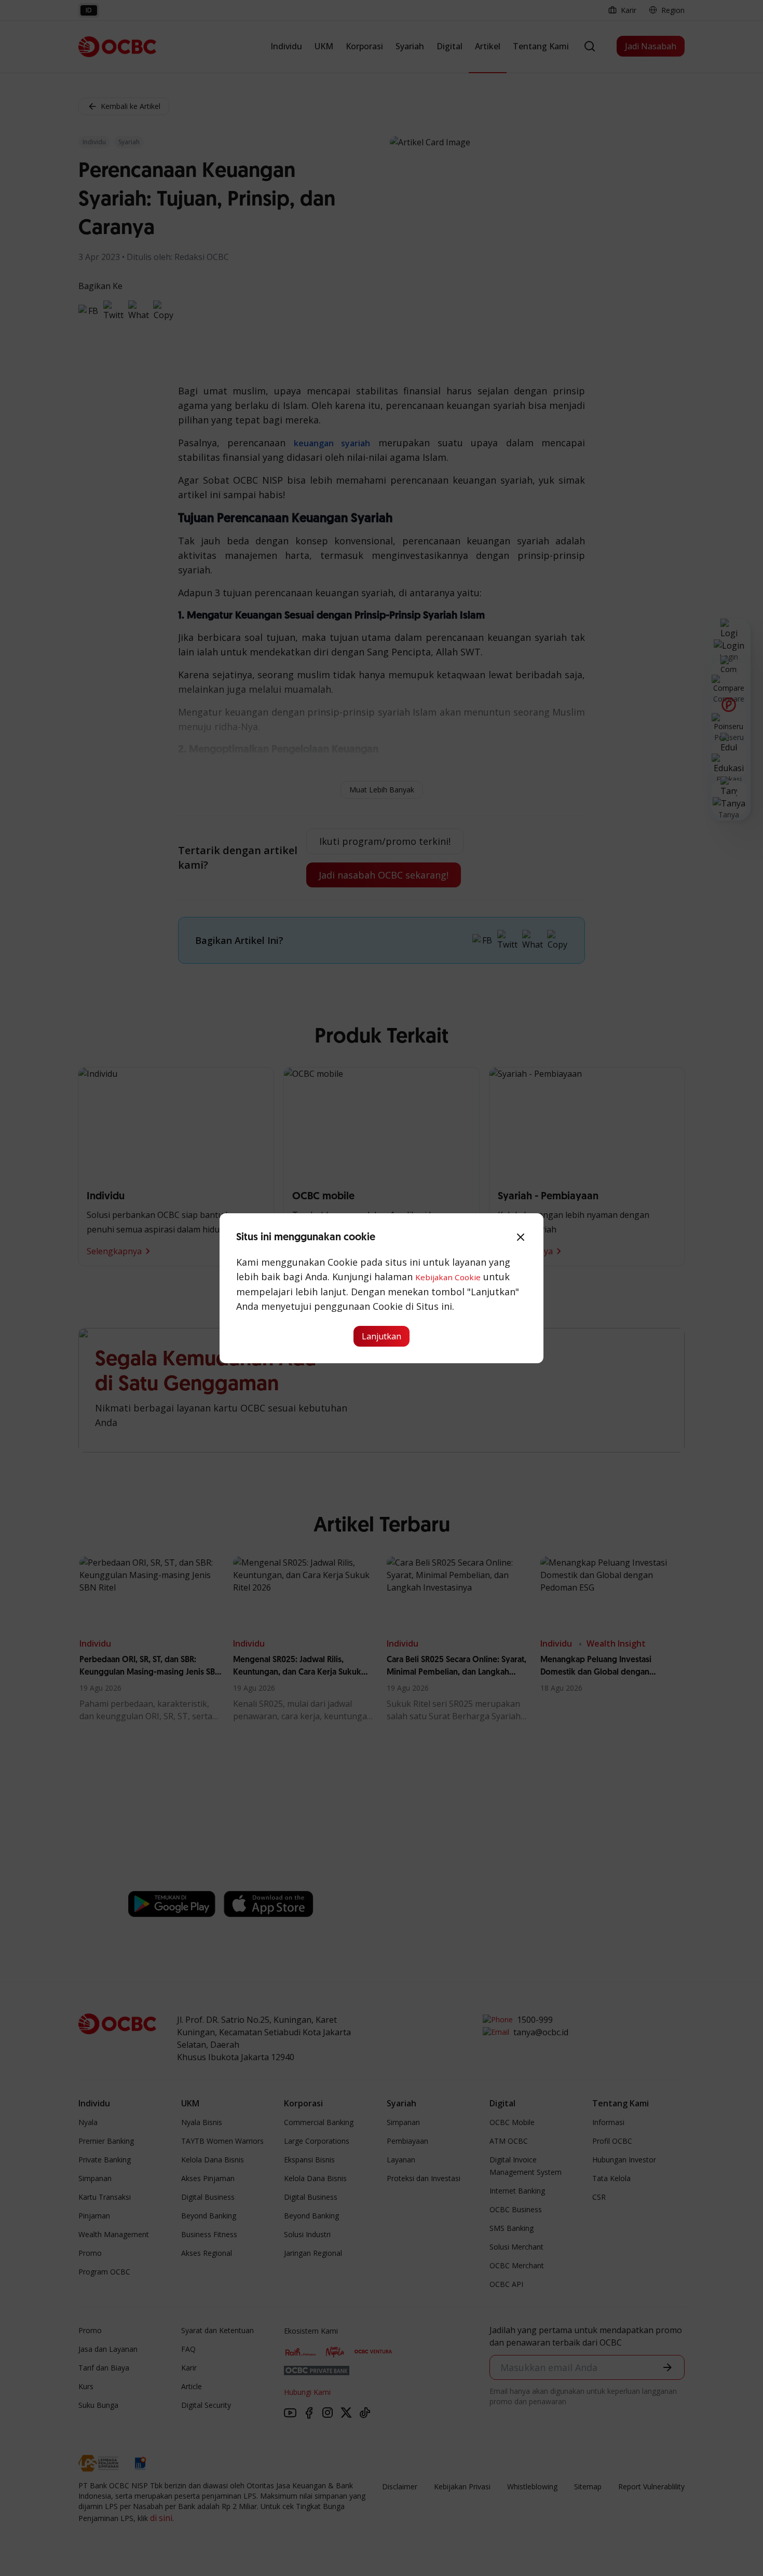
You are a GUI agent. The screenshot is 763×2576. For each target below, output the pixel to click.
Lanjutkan (382, 1336)
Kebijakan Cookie (448, 1277)
